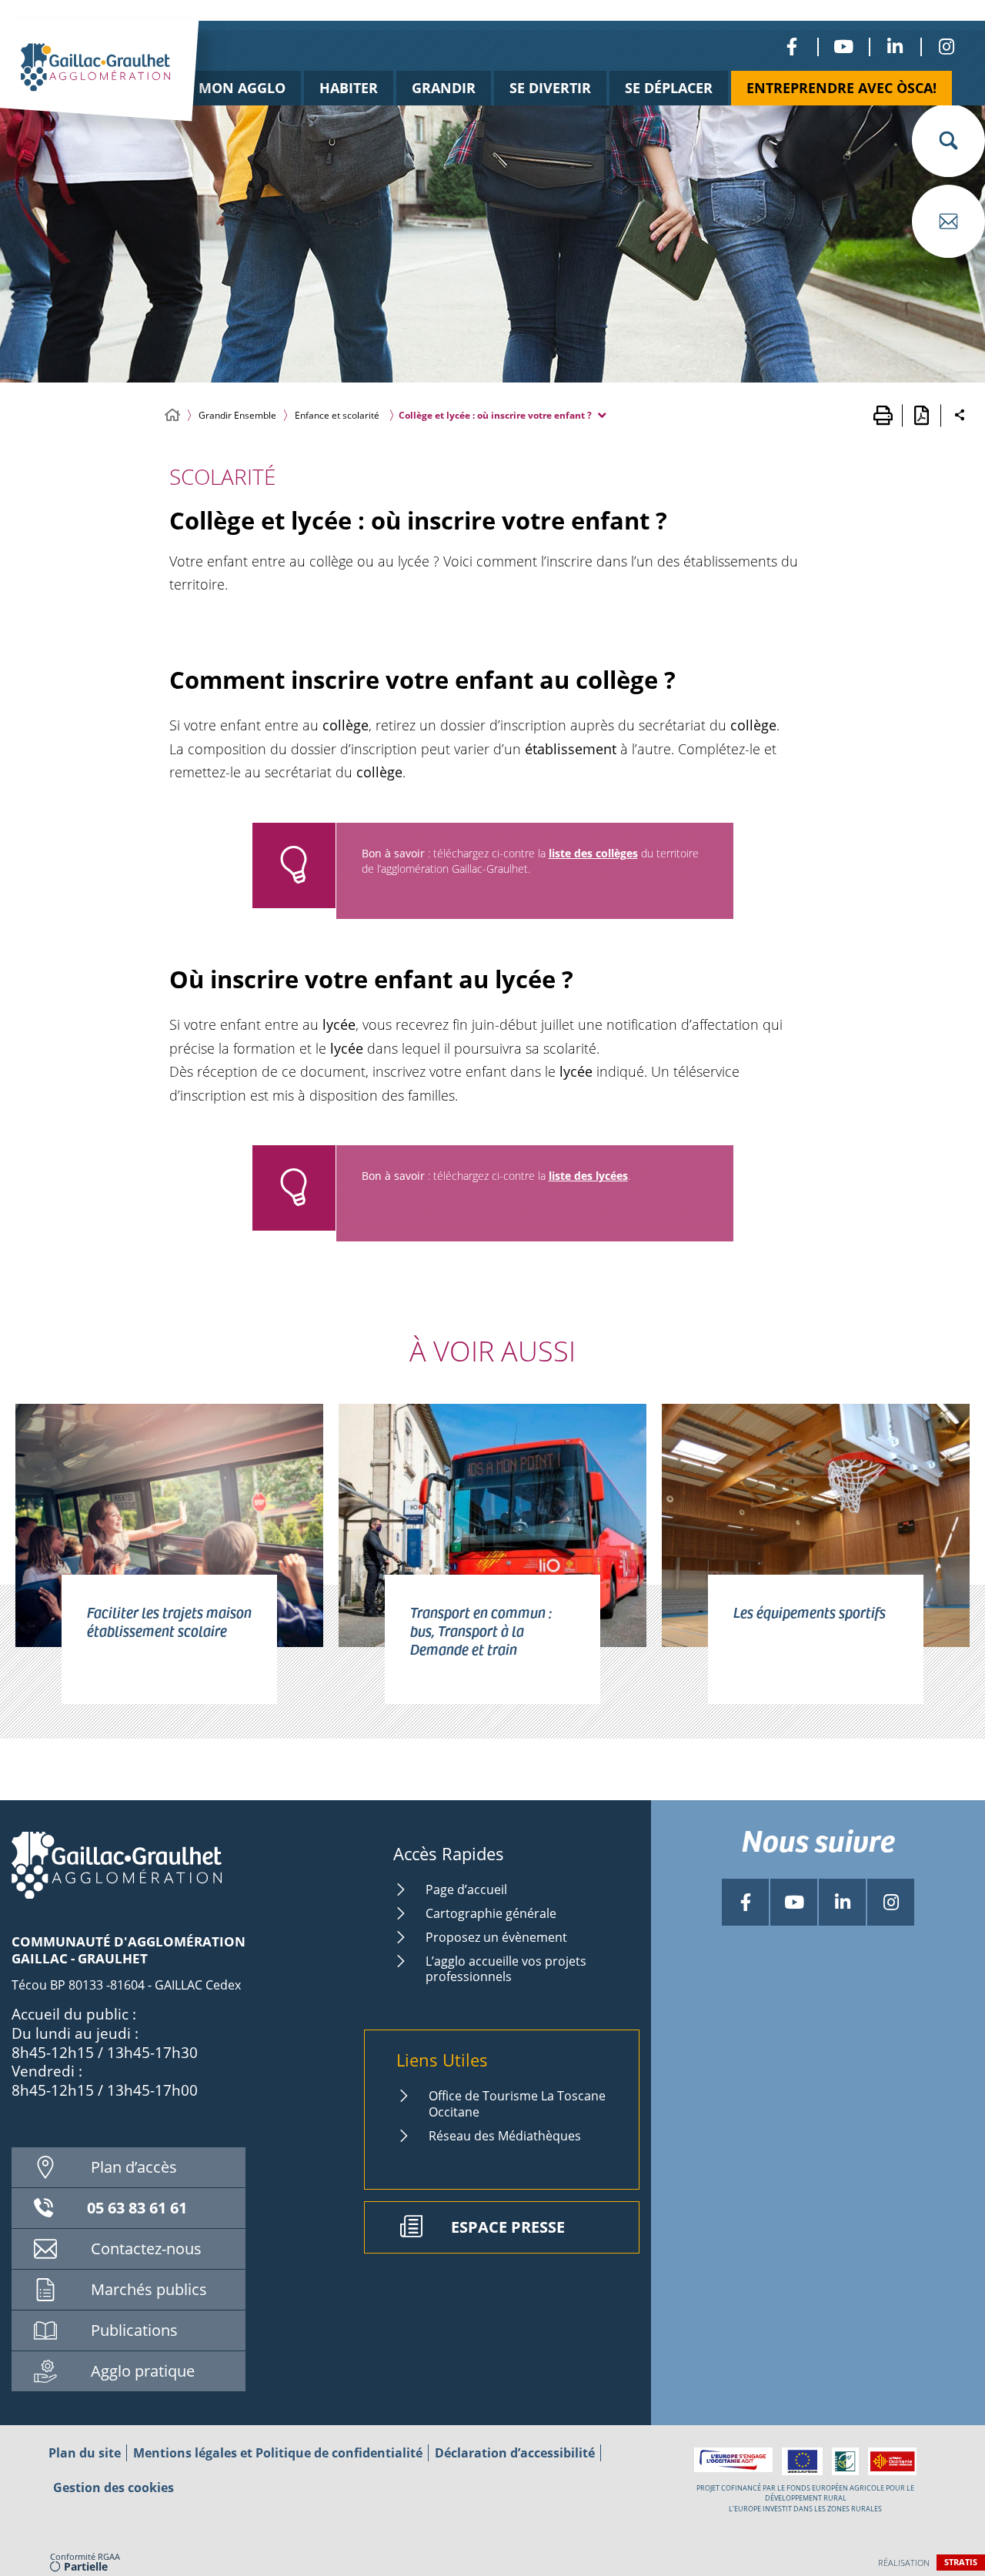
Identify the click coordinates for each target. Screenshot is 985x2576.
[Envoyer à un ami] (948, 221)
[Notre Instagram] (946, 47)
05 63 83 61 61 (137, 2208)
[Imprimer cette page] (883, 416)
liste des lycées (588, 1176)
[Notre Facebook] (791, 47)
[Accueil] (172, 415)
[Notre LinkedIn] (895, 47)
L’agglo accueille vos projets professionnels (506, 1969)
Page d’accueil (466, 1889)
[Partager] (960, 416)
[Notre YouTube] (843, 47)
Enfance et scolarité (337, 415)
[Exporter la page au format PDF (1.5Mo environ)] (921, 416)
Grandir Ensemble (237, 415)
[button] (948, 140)
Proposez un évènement (496, 1937)
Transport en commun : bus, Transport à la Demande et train (481, 1630)
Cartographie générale (491, 1913)
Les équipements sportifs (810, 1612)
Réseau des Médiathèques (505, 2136)
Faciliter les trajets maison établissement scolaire (169, 1621)
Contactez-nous (146, 2249)
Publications (134, 2330)
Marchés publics (149, 2289)
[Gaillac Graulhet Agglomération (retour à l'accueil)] (123, 87)
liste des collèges (593, 853)
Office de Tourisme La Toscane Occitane (517, 2104)
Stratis (961, 2562)
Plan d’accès (134, 2167)
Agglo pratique (143, 2371)
